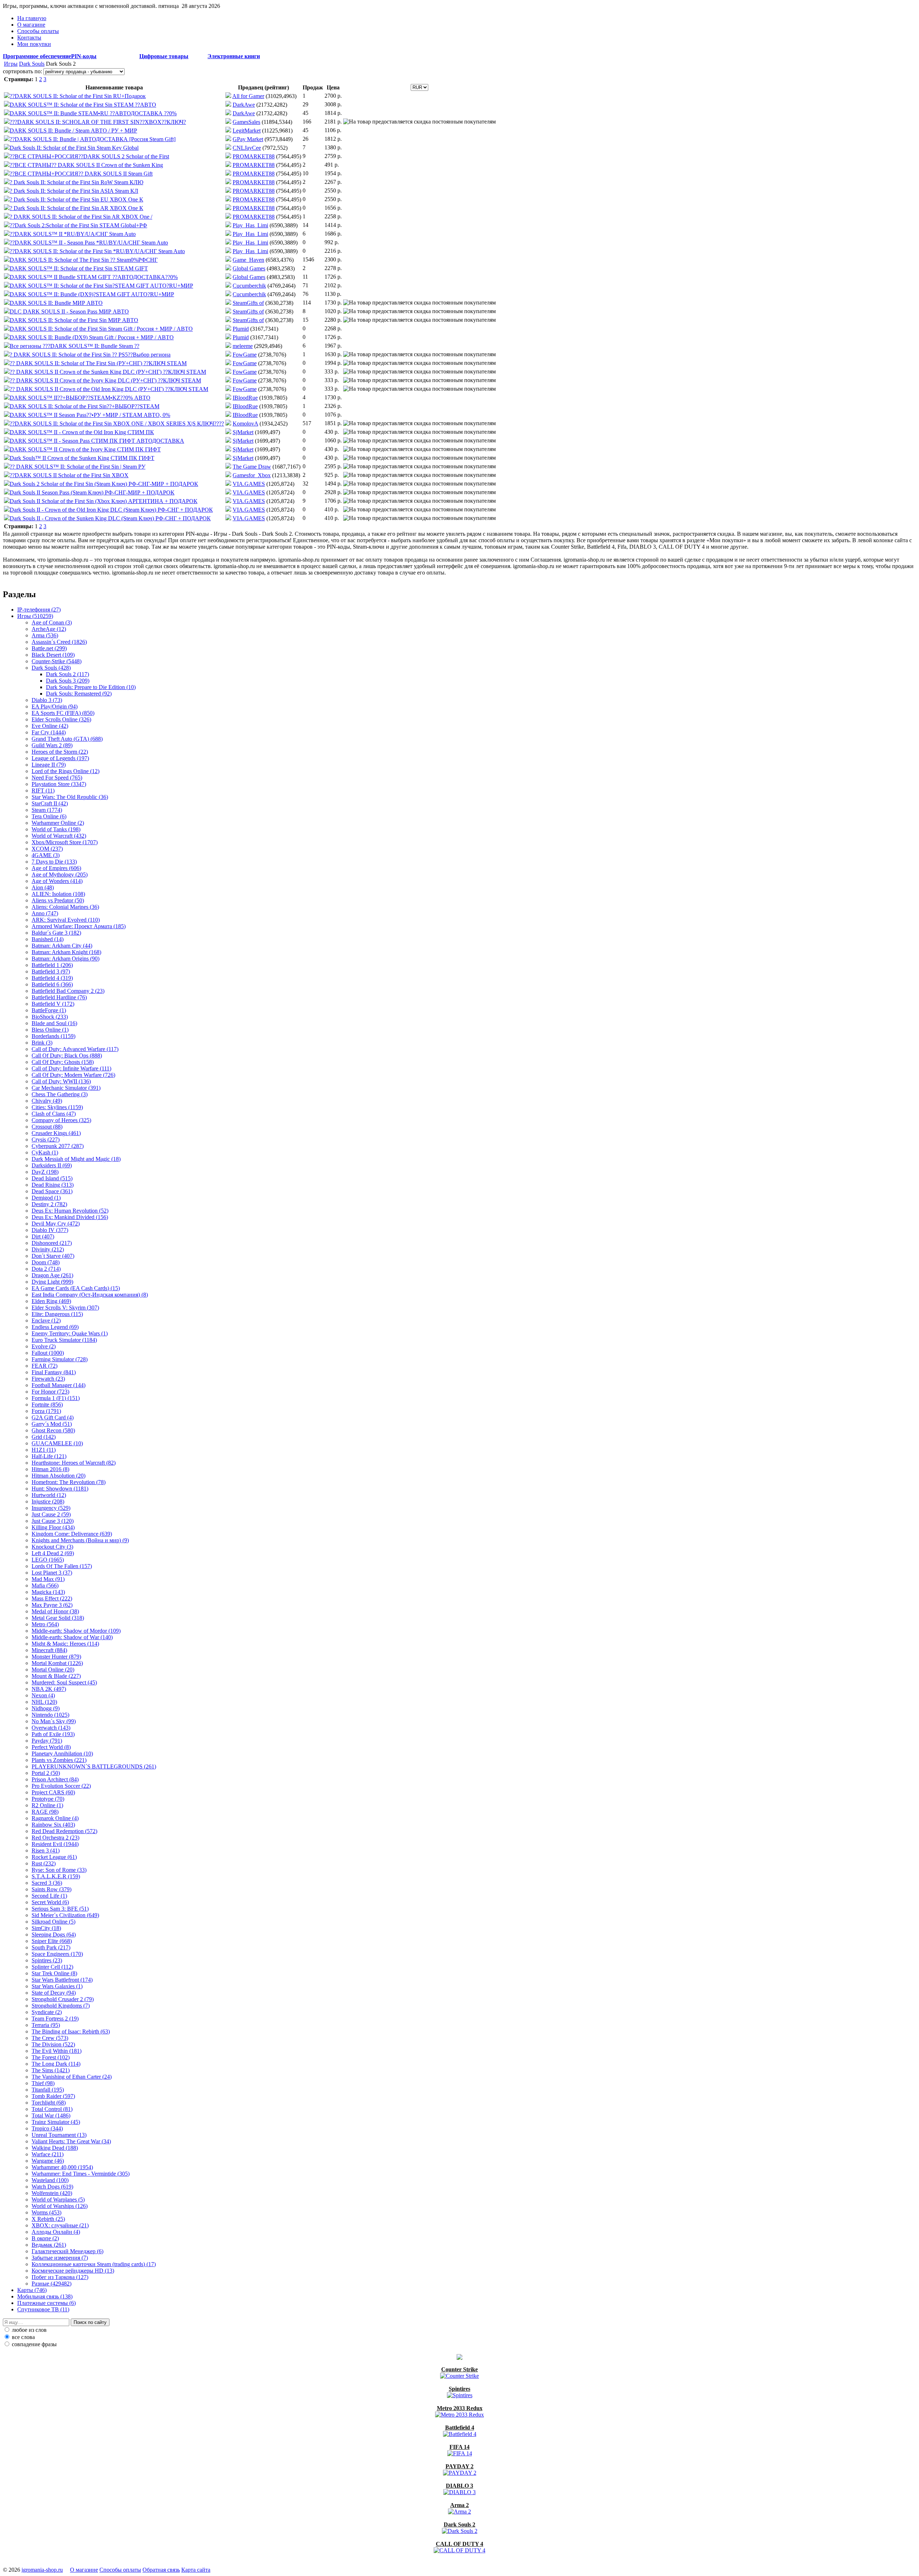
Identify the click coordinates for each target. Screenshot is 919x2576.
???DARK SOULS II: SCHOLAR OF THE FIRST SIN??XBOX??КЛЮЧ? (98, 122)
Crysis (46, 1140)
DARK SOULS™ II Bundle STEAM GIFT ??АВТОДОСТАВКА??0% (94, 277)
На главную (32, 18)
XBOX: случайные (60, 2225)
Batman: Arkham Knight (66, 952)
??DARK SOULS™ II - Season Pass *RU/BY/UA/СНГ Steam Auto (89, 243)
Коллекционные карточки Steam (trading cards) (94, 2264)
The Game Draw (252, 467)
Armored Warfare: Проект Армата (79, 926)
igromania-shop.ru (42, 2570)
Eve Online (50, 726)
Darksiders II (52, 1165)
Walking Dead (55, 2148)
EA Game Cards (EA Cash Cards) (76, 1288)
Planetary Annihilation (62, 1754)
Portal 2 (46, 1773)
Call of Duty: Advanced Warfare (75, 1049)
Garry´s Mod (52, 1424)
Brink (42, 1043)
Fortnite (47, 1405)
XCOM (47, 849)
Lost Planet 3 (52, 1573)
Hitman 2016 (50, 1469)
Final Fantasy (54, 1372)
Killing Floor (53, 1527)
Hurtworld (49, 1495)
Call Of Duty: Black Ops (67, 1055)
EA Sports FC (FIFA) (63, 713)
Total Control (52, 2109)
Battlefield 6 (52, 984)
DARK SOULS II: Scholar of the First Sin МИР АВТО (74, 320)
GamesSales (246, 122)
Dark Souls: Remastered (79, 694)
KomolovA (245, 424)
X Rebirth (48, 2219)
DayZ (45, 1172)
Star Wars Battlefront (62, 1980)
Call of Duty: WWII (61, 1081)
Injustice (48, 1501)
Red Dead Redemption (64, 1831)
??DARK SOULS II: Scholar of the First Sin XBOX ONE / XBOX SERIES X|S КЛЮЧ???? (117, 424)
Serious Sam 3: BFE (60, 1909)
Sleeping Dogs (54, 1935)
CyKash (45, 1152)
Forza (46, 1411)
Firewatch (48, 1379)
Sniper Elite (52, 1941)
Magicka (48, 1592)
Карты (32, 2290)
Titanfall (48, 2090)
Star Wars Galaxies (57, 1986)
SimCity (46, 1928)
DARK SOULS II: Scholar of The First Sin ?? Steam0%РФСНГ (84, 260)
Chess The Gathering (60, 1094)
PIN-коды (84, 56)
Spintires (47, 1960)
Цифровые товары (164, 56)
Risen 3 (46, 1850)
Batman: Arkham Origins (66, 959)
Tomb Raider (53, 2096)
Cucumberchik (249, 286)
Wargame (48, 2161)
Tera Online (49, 816)
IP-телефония (39, 610)
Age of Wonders (57, 881)
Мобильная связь (45, 2296)
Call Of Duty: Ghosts (63, 1062)
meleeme (243, 346)
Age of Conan (52, 622)
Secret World (50, 1902)
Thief (43, 2083)
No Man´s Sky (54, 1721)
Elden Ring (51, 1301)
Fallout (48, 1353)
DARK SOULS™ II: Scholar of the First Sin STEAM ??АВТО (83, 105)
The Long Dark (56, 2064)
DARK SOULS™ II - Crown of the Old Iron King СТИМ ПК (82, 432)
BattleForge (49, 1010)
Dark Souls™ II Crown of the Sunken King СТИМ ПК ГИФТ (82, 458)
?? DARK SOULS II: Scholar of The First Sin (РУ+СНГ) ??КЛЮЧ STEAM (98, 363)
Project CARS (53, 1792)
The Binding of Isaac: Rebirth (71, 2031)
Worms (46, 2212)
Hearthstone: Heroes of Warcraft (74, 1463)
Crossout (47, 1127)
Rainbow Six (53, 1825)
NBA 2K (49, 1689)
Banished (48, 939)
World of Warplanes (58, 2200)
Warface (48, 2154)
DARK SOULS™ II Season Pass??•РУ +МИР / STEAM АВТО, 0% (90, 415)
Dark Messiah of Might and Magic (76, 1159)
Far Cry (49, 732)
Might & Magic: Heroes (65, 1644)
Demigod (46, 1198)
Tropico (47, 2128)
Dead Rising (53, 1185)
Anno (45, 913)
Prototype (48, 1799)
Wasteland (50, 2180)
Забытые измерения (60, 2258)
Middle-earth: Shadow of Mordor (76, 1631)
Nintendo (50, 1715)
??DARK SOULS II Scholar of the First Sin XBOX (69, 475)
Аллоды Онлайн (56, 2232)
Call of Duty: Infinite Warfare (71, 1068)
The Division (53, 2044)
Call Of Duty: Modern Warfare (73, 1075)
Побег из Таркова (60, 2277)
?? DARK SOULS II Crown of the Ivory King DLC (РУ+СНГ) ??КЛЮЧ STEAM (105, 380)
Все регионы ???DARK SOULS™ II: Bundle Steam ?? (74, 346)
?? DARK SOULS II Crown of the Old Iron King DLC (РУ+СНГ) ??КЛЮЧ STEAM (109, 389)
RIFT (43, 791)
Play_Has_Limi (250, 225)
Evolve (44, 1346)
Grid (44, 1437)
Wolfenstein (52, 2193)
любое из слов (29, 2330)
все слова (23, 2337)
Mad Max (48, 1579)
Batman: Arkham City (62, 946)
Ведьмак (49, 2245)
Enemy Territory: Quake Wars (70, 1333)
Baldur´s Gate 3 (56, 933)
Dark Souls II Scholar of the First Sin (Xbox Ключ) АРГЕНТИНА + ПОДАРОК (104, 501)
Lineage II (49, 765)
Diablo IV (50, 1230)
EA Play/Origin (55, 706)
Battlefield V (53, 1004)
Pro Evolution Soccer (61, 1786)
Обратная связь (161, 2570)
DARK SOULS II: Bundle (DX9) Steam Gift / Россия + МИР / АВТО (92, 337)
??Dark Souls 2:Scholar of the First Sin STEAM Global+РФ (78, 225)
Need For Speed (57, 778)
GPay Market (248, 139)
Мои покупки (34, 44)
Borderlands (53, 1036)
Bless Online (50, 1030)
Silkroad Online (53, 1922)
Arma (45, 635)
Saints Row (52, 1889)
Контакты (29, 38)
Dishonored (52, 1243)
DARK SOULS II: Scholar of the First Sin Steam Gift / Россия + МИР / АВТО (101, 329)
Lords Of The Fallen (62, 1566)
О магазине (31, 25)
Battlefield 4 (52, 978)
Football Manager (59, 1385)
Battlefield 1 (52, 965)
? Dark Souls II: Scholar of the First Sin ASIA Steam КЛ (74, 191)
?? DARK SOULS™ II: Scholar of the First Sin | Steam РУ (78, 467)
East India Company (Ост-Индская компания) (90, 1295)
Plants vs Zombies (59, 1760)
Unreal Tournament (59, 2135)
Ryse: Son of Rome (59, 1870)
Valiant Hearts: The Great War (71, 2141)
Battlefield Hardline (59, 997)
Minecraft (49, 1650)
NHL (44, 1702)
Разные (52, 2284)
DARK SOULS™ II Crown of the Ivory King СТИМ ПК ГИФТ (85, 449)
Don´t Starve (53, 1256)
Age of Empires (56, 868)
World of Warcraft (59, 836)
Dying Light (52, 1282)
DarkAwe (244, 105)
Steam (47, 810)
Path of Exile (53, 1734)
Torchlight (49, 2103)
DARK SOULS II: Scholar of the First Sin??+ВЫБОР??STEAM (85, 406)
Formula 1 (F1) (56, 1398)
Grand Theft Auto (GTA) (67, 739)
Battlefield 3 (51, 971)
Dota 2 (46, 1269)
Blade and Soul (54, 1023)
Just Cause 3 (53, 1521)
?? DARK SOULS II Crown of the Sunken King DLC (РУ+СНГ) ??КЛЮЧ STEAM (108, 372)
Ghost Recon (53, 1430)
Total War (51, 2115)
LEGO (48, 1560)
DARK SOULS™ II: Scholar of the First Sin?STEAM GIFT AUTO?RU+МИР (101, 286)
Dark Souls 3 (68, 681)
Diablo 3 (47, 700)
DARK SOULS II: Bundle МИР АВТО (56, 303)
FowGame (245, 355)
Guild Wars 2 (52, 745)
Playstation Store (59, 784)
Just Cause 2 (51, 1514)
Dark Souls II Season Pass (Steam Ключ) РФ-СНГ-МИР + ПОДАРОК (92, 492)
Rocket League (54, 1857)
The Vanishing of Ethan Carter (72, 2077)
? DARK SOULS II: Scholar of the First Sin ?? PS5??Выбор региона (90, 355)
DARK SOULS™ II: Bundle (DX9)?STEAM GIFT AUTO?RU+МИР (92, 294)
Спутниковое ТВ (43, 2309)
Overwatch (51, 1728)
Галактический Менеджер (67, 2251)
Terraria (46, 2025)
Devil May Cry (56, 1224)
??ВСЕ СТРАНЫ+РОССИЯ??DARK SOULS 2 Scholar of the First (89, 156)
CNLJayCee (247, 148)
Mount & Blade (56, 1676)
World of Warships (60, 2206)
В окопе (45, 2238)
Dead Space (52, 1191)
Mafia (45, 1585)
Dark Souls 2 (67, 674)
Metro (45, 1624)
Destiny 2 (49, 1204)
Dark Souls (32, 64)
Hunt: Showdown (60, 1489)
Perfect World (51, 1747)
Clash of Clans (54, 1114)
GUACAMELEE (57, 1443)
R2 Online (47, 1805)
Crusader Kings (56, 1133)
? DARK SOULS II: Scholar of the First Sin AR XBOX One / (81, 217)
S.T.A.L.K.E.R (56, 1876)
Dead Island (52, 1178)
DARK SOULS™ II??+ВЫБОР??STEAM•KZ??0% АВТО (80, 398)
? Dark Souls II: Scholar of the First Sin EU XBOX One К (76, 199)
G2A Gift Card (53, 1417)
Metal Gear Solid (58, 1618)
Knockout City (52, 1547)
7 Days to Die (54, 862)
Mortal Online (53, 1670)
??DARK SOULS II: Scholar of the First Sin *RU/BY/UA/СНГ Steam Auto (97, 251)
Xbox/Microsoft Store (65, 842)
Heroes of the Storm (60, 752)
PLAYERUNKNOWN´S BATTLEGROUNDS (94, 1766)
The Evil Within (57, 2051)
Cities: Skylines (57, 1107)
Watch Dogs (52, 2187)
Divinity (48, 1249)
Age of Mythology (60, 875)
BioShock (50, 1017)
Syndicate (47, 2012)
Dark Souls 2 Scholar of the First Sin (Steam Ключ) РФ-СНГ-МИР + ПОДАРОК (104, 484)
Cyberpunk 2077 (58, 1146)
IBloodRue (245, 398)
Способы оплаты (38, 31)
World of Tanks (56, 829)
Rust (44, 1863)
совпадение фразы (34, 2344)
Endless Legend (55, 1327)
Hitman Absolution (59, 1476)
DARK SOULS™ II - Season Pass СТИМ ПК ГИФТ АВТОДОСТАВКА (97, 441)
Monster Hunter (56, 1657)
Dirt (43, 1236)
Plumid (241, 329)
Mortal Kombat (57, 1663)
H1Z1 (44, 1450)
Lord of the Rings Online (66, 771)
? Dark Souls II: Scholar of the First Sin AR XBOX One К (76, 208)
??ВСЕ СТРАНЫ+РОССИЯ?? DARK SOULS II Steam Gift (81, 174)
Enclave (46, 1320)
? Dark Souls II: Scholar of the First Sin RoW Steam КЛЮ (76, 182)
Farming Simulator (60, 1359)
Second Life (49, 1896)
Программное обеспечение (37, 56)
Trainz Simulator (56, 2122)
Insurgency (51, 1508)
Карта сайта (196, 2570)
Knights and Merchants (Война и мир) (80, 1540)
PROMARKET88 (254, 156)
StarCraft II (50, 803)
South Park (51, 1947)
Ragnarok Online (55, 1818)
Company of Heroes (61, 1120)
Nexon (43, 1695)
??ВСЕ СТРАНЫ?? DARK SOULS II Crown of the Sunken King (86, 165)
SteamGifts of (248, 303)
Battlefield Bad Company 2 (68, 991)
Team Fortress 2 (55, 2019)
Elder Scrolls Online (61, 719)
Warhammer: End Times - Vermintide (81, 2174)
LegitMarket (247, 131)
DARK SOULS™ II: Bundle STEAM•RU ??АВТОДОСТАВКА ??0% (93, 113)
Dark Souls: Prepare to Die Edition (91, 687)
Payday (47, 1741)
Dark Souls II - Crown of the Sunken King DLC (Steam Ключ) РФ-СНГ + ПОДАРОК (110, 518)
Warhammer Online (58, 823)
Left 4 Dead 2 (53, 1553)
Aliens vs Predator (58, 900)
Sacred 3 (47, 1883)
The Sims (51, 2070)
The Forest (51, 2057)
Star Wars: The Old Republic (70, 797)
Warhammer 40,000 (62, 2167)
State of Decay (54, 1993)
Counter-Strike (57, 661)
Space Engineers (57, 1954)
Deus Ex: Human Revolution (70, 1211)
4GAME (46, 855)
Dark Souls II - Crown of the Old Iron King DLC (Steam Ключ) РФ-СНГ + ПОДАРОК (111, 510)
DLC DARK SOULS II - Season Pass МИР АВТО (69, 311)
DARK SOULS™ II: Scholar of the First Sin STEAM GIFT (79, 268)
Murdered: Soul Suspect (64, 1682)
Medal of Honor (55, 1611)
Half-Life (49, 1456)
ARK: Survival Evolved (66, 920)
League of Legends (60, 758)
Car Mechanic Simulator (66, 1088)
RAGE (45, 1812)
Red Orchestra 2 (55, 1838)
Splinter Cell (52, 1967)
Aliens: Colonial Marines (65, 907)
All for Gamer (248, 96)
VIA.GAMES (249, 484)
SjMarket (243, 432)
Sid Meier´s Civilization (65, 1915)
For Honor (50, 1392)
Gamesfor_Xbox (252, 475)
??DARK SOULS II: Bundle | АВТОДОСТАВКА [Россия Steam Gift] (93, 139)
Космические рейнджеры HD (73, 2271)
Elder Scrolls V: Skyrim (65, 1308)
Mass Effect (52, 1598)
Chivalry (47, 1101)
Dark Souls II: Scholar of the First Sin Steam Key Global (74, 148)
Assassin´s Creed (59, 642)
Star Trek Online (54, 1973)
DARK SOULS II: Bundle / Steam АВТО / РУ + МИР (73, 131)
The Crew (50, 2038)
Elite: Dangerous (57, 1314)
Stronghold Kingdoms (61, 2006)
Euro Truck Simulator (64, 1340)
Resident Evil (55, 1844)
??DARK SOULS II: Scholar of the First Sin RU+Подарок (78, 96)
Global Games (249, 268)
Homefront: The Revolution (69, 1482)
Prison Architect (55, 1779)
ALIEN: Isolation (58, 894)
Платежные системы (46, 2303)
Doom (46, 1262)
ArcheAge (49, 629)
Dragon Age (52, 1275)
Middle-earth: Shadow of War (72, 1637)
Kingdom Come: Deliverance (72, 1534)
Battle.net (49, 648)
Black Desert (53, 655)
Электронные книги (234, 56)
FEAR (45, 1366)
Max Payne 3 (52, 1605)
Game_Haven (248, 260)
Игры (11, 64)
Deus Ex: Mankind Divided (70, 1217)
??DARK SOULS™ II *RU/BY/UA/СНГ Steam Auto (73, 234)
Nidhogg (46, 1708)
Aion (43, 887)
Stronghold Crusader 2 (63, 1999)
